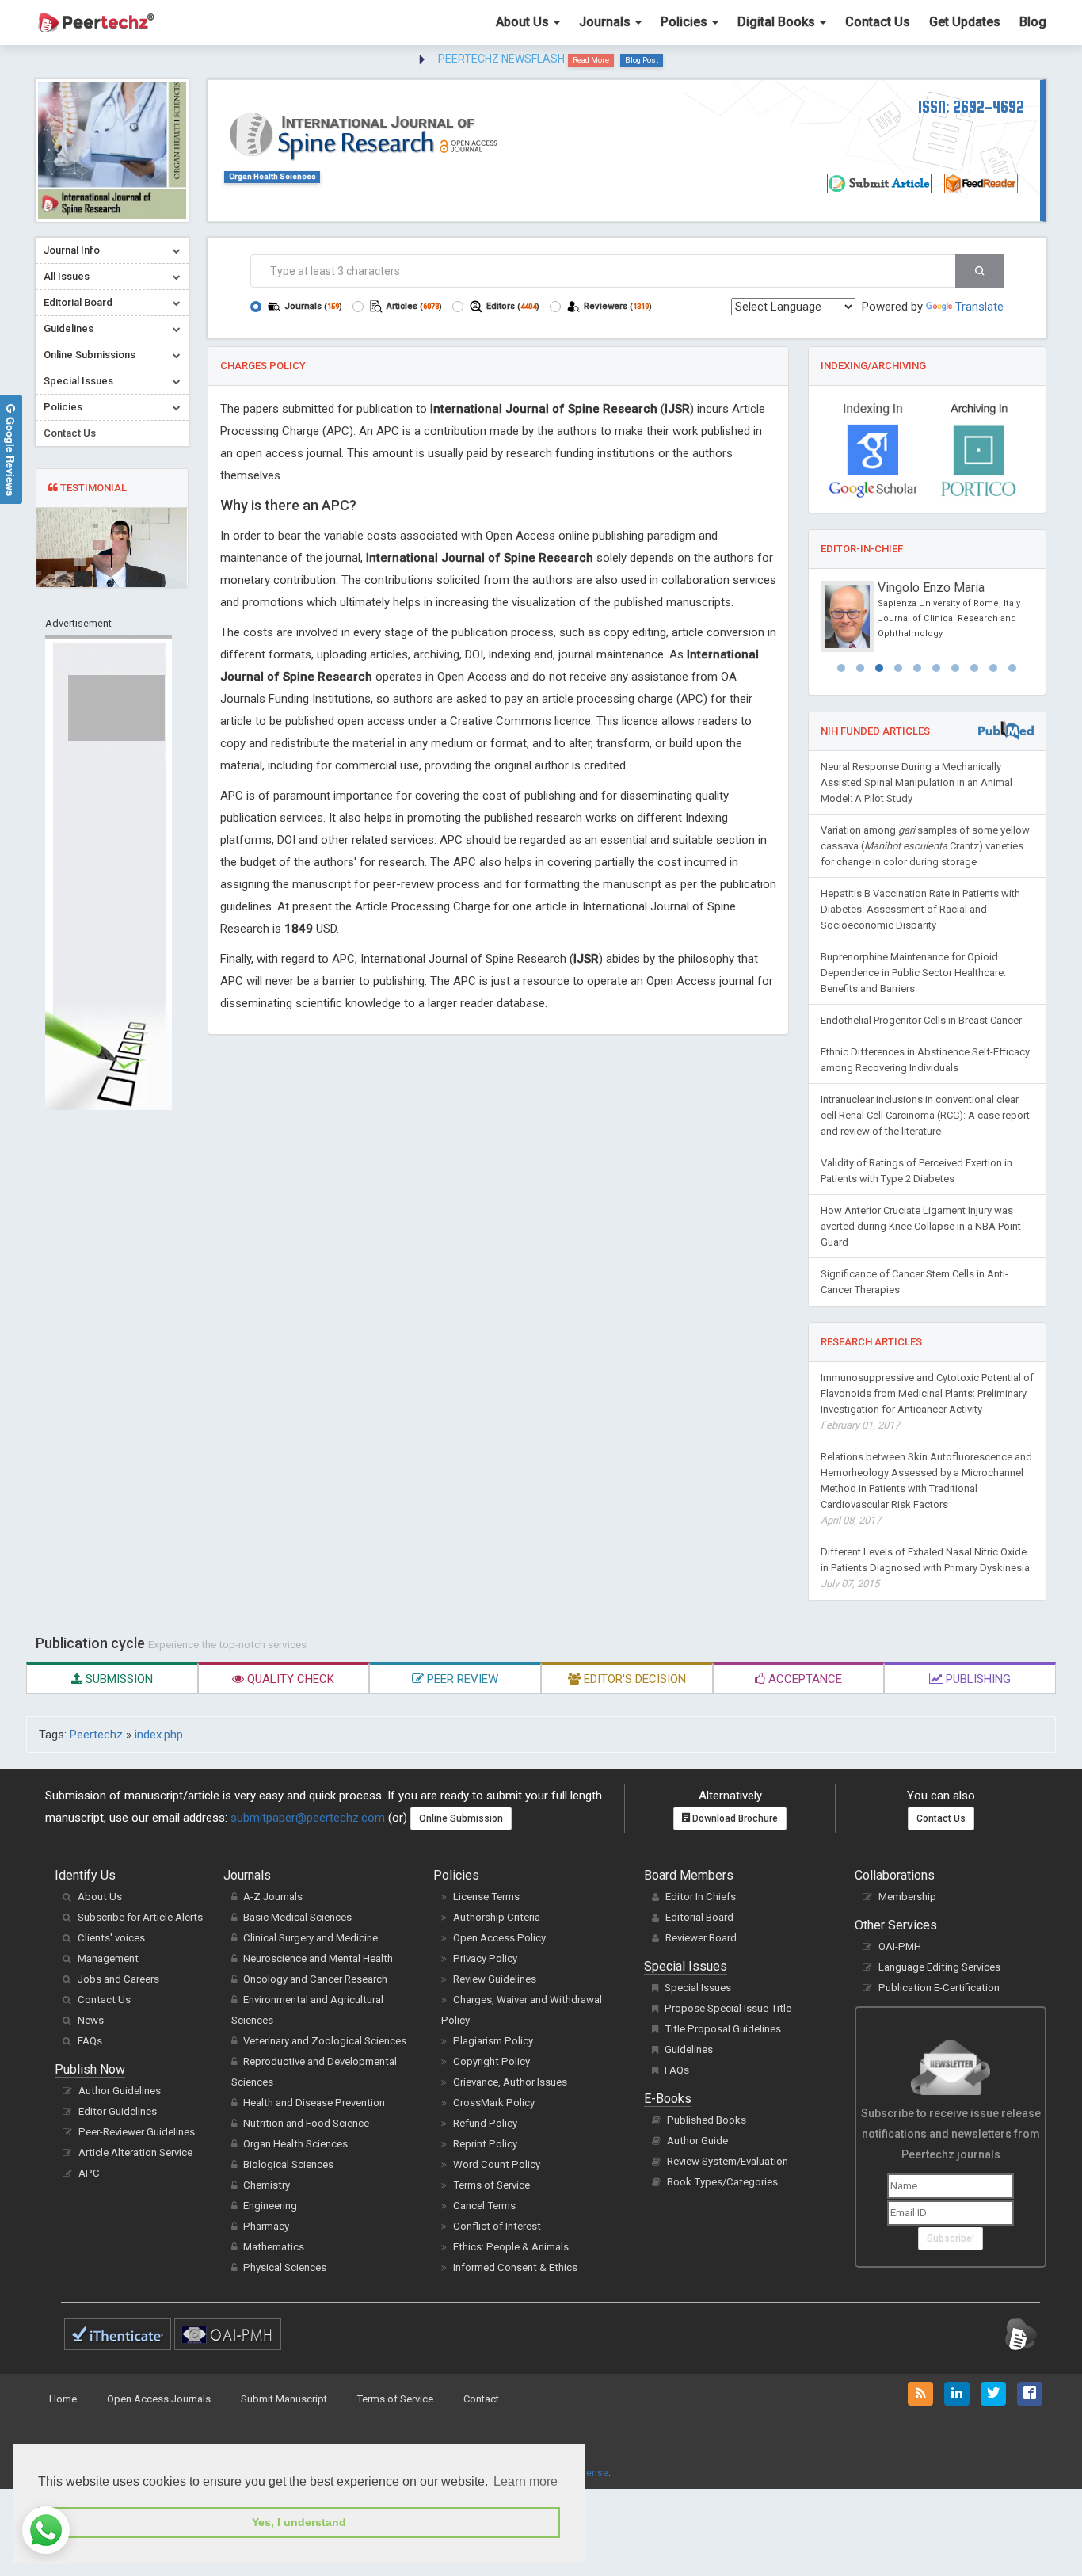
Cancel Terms (484, 2206)
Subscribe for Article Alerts (140, 1917)
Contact (481, 2399)
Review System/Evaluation (728, 2161)
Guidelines (689, 2049)
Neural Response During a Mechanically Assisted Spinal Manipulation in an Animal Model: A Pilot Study (916, 782)
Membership (907, 1897)
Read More (591, 60)
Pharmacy (266, 2226)
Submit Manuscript (284, 2399)
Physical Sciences (285, 2267)
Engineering (270, 2206)
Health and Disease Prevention (314, 2103)
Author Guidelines (120, 2091)
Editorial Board (699, 1917)
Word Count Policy (497, 2164)
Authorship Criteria (497, 1917)
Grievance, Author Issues (510, 2082)
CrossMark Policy (494, 2103)
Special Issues (698, 1988)
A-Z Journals (273, 1897)
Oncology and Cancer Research (315, 1979)
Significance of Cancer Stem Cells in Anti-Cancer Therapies (914, 1282)
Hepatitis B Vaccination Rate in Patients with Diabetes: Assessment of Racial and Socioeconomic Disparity (920, 909)
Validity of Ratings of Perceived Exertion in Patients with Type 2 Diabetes (916, 1171)
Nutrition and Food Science (306, 2123)
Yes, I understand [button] (299, 2522)
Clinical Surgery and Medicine (311, 1938)
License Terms (486, 1897)
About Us (524, 22)
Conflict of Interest (497, 2226)
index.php (159, 1735)
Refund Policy (485, 2123)
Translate (979, 307)
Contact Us (878, 22)
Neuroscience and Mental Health (318, 1958)
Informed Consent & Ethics (515, 2267)
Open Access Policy (499, 1938)
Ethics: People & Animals (511, 2247)
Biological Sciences (288, 2164)
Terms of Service (491, 2185)
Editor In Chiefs (701, 1897)
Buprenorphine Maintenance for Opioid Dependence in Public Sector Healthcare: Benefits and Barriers (913, 973)
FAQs (90, 2041)
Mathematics (274, 2247)
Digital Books (778, 22)
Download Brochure (734, 1818)
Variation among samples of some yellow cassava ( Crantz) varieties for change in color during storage (925, 846)
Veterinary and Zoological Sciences (325, 2041)
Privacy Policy (485, 1958)
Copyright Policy (491, 2061)
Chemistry (267, 2185)
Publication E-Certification (939, 1988)
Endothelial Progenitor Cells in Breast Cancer (921, 1020)
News (91, 2020)
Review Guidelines (495, 1979)
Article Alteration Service (135, 2152)
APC (89, 2173)
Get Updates (965, 22)
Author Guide (697, 2141)
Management (108, 1958)
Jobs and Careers (118, 1979)
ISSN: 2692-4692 (971, 107)
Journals (606, 22)
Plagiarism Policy (493, 2041)
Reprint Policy (485, 2144)
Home (63, 2399)
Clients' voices (111, 1938)
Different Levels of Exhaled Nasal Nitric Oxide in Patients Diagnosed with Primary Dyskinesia (925, 1568)
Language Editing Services (939, 1967)
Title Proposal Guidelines (723, 2029)
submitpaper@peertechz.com (308, 1818)
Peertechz (96, 1735)
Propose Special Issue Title (728, 2008)
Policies (686, 22)
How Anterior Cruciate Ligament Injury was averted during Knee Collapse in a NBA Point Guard (921, 1226)
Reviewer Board (701, 1938)
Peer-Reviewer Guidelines (137, 2132)
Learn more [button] (526, 2481)
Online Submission (461, 1818)
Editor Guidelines (118, 2111)
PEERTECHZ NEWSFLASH (501, 59)
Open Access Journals (159, 2399)
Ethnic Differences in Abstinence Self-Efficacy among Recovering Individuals (925, 1060)
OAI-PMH (900, 1946)
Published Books (707, 2120)
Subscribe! (951, 2238)
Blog (1033, 22)
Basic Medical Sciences (297, 1917)
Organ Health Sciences (272, 176)
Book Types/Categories (722, 2182)
